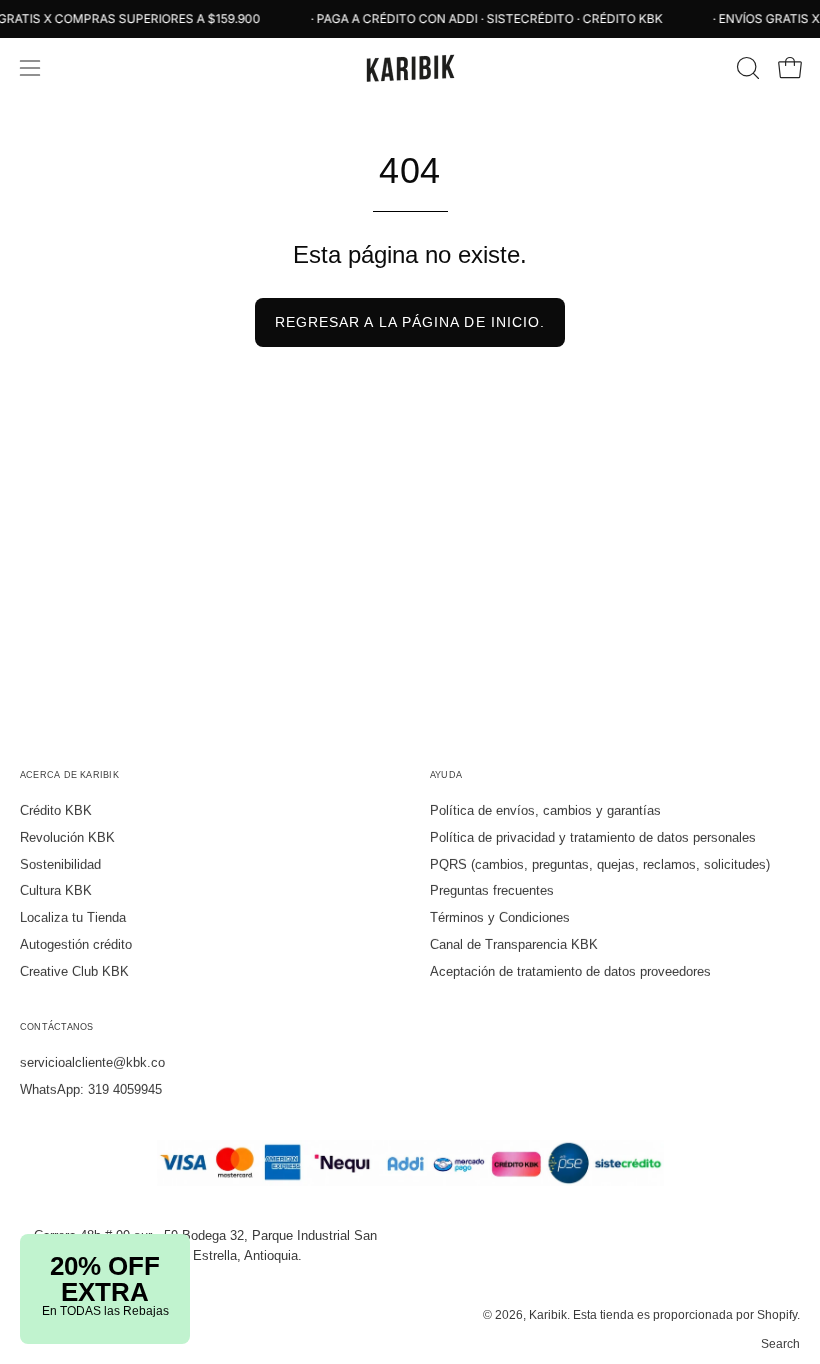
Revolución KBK (67, 837)
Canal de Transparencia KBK (514, 944)
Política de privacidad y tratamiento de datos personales (593, 837)
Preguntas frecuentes (492, 890)
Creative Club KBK (74, 971)
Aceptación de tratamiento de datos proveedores (570, 971)
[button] (746, 68)
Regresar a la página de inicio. (410, 322)
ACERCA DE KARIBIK (69, 775)
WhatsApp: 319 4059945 (91, 1089)
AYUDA (446, 775)
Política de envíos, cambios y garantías (545, 810)
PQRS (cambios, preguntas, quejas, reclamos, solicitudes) (600, 864)
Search (780, 1344)
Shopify (777, 1315)
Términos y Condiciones (500, 917)
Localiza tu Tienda (73, 917)
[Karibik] (410, 68)
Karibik (548, 1315)
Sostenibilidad (60, 864)
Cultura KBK (56, 890)
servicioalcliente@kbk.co (92, 1062)
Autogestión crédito (76, 944)
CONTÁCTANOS (56, 1027)
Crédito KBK (56, 810)
